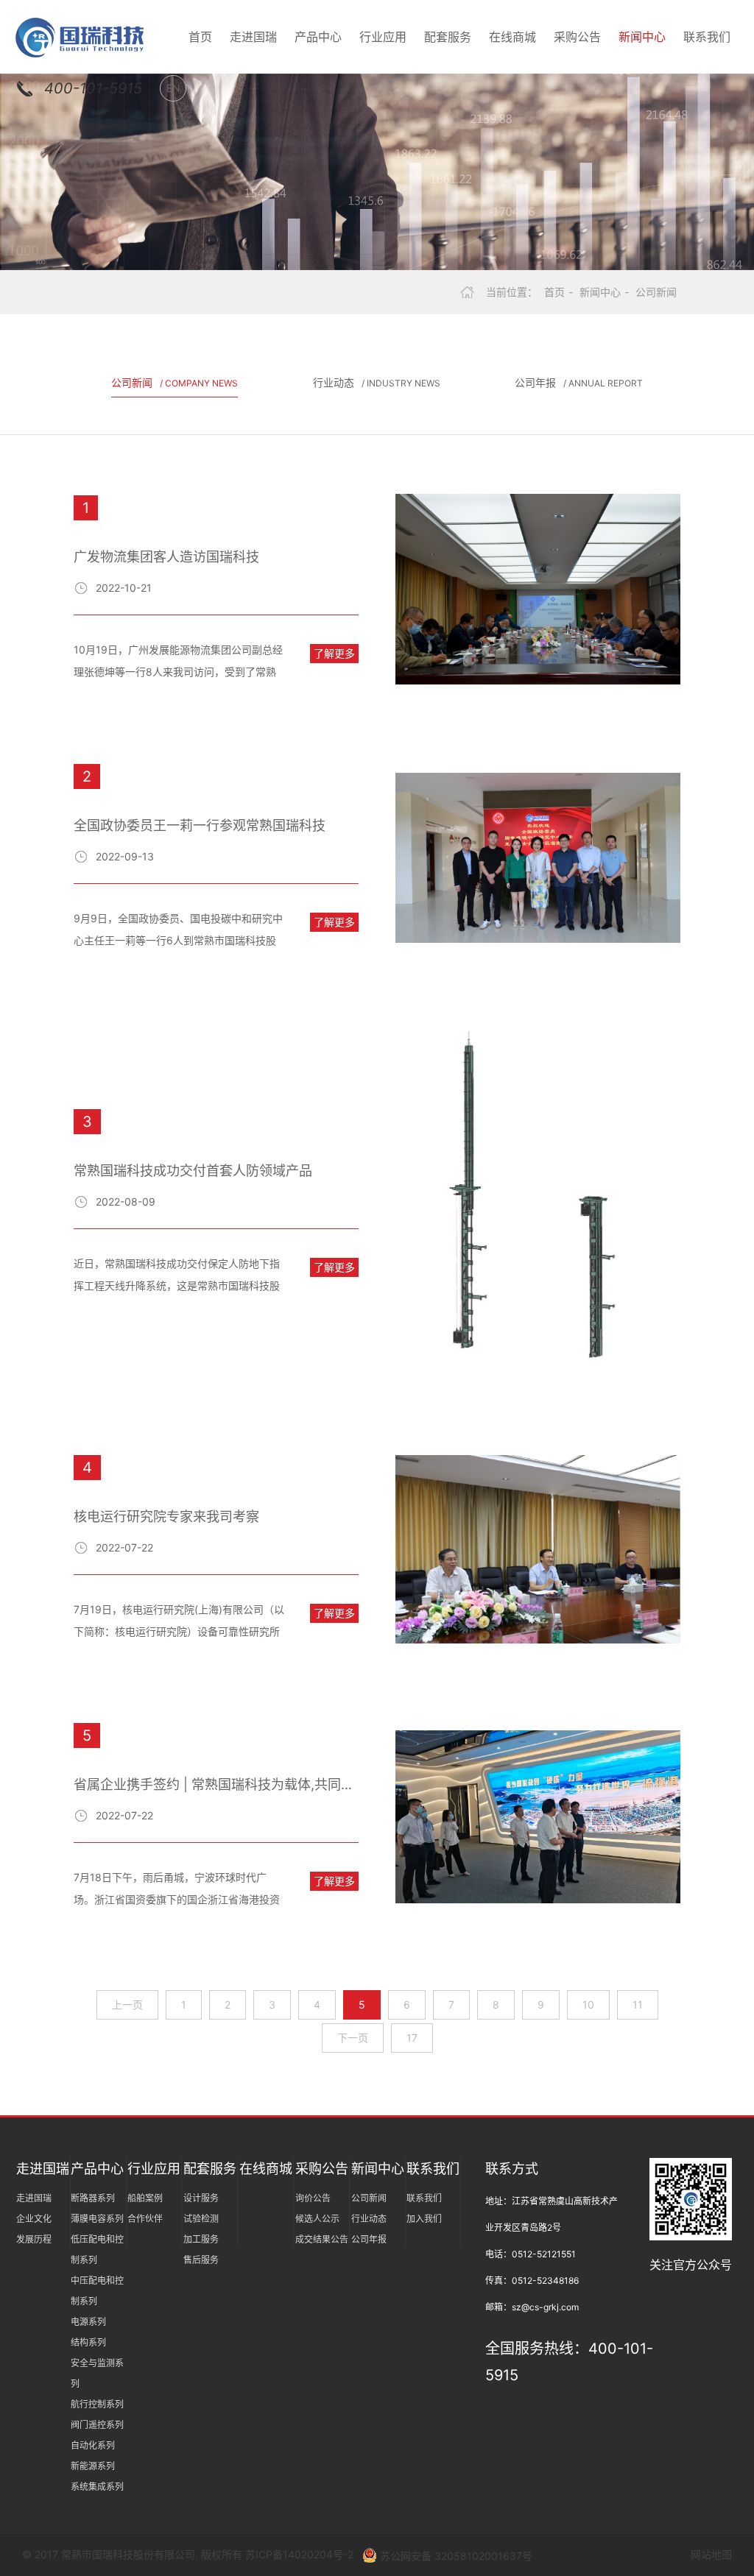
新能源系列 (93, 2466)
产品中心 (318, 37)
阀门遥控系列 (97, 2425)
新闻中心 (642, 37)
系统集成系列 (97, 2487)
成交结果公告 (322, 2239)
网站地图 (711, 2554)
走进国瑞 (253, 37)
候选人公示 (317, 2219)
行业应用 (383, 37)
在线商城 (512, 37)
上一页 (127, 2004)
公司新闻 (656, 292)
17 (412, 2038)
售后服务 (201, 2260)
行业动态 (377, 382)
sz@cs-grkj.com (545, 2307)
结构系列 (88, 2342)
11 (638, 2004)
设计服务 (201, 2198)
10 (588, 2004)
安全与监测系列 (97, 2373)
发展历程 (34, 2239)
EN (173, 88)
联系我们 (707, 37)
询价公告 (313, 2198)
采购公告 (577, 37)
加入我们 (424, 2219)
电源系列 (88, 2322)
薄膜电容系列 (97, 2219)
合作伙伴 (145, 2219)
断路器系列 (93, 2198)
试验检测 (201, 2219)
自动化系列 (93, 2445)
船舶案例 (145, 2198)
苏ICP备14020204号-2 (301, 2554)
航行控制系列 (97, 2404)
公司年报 (579, 382)
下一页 (353, 2038)
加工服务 (201, 2239)
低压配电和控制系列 (97, 2250)
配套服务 (448, 37)
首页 (200, 37)
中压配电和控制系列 (97, 2291)
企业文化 (34, 2219)
